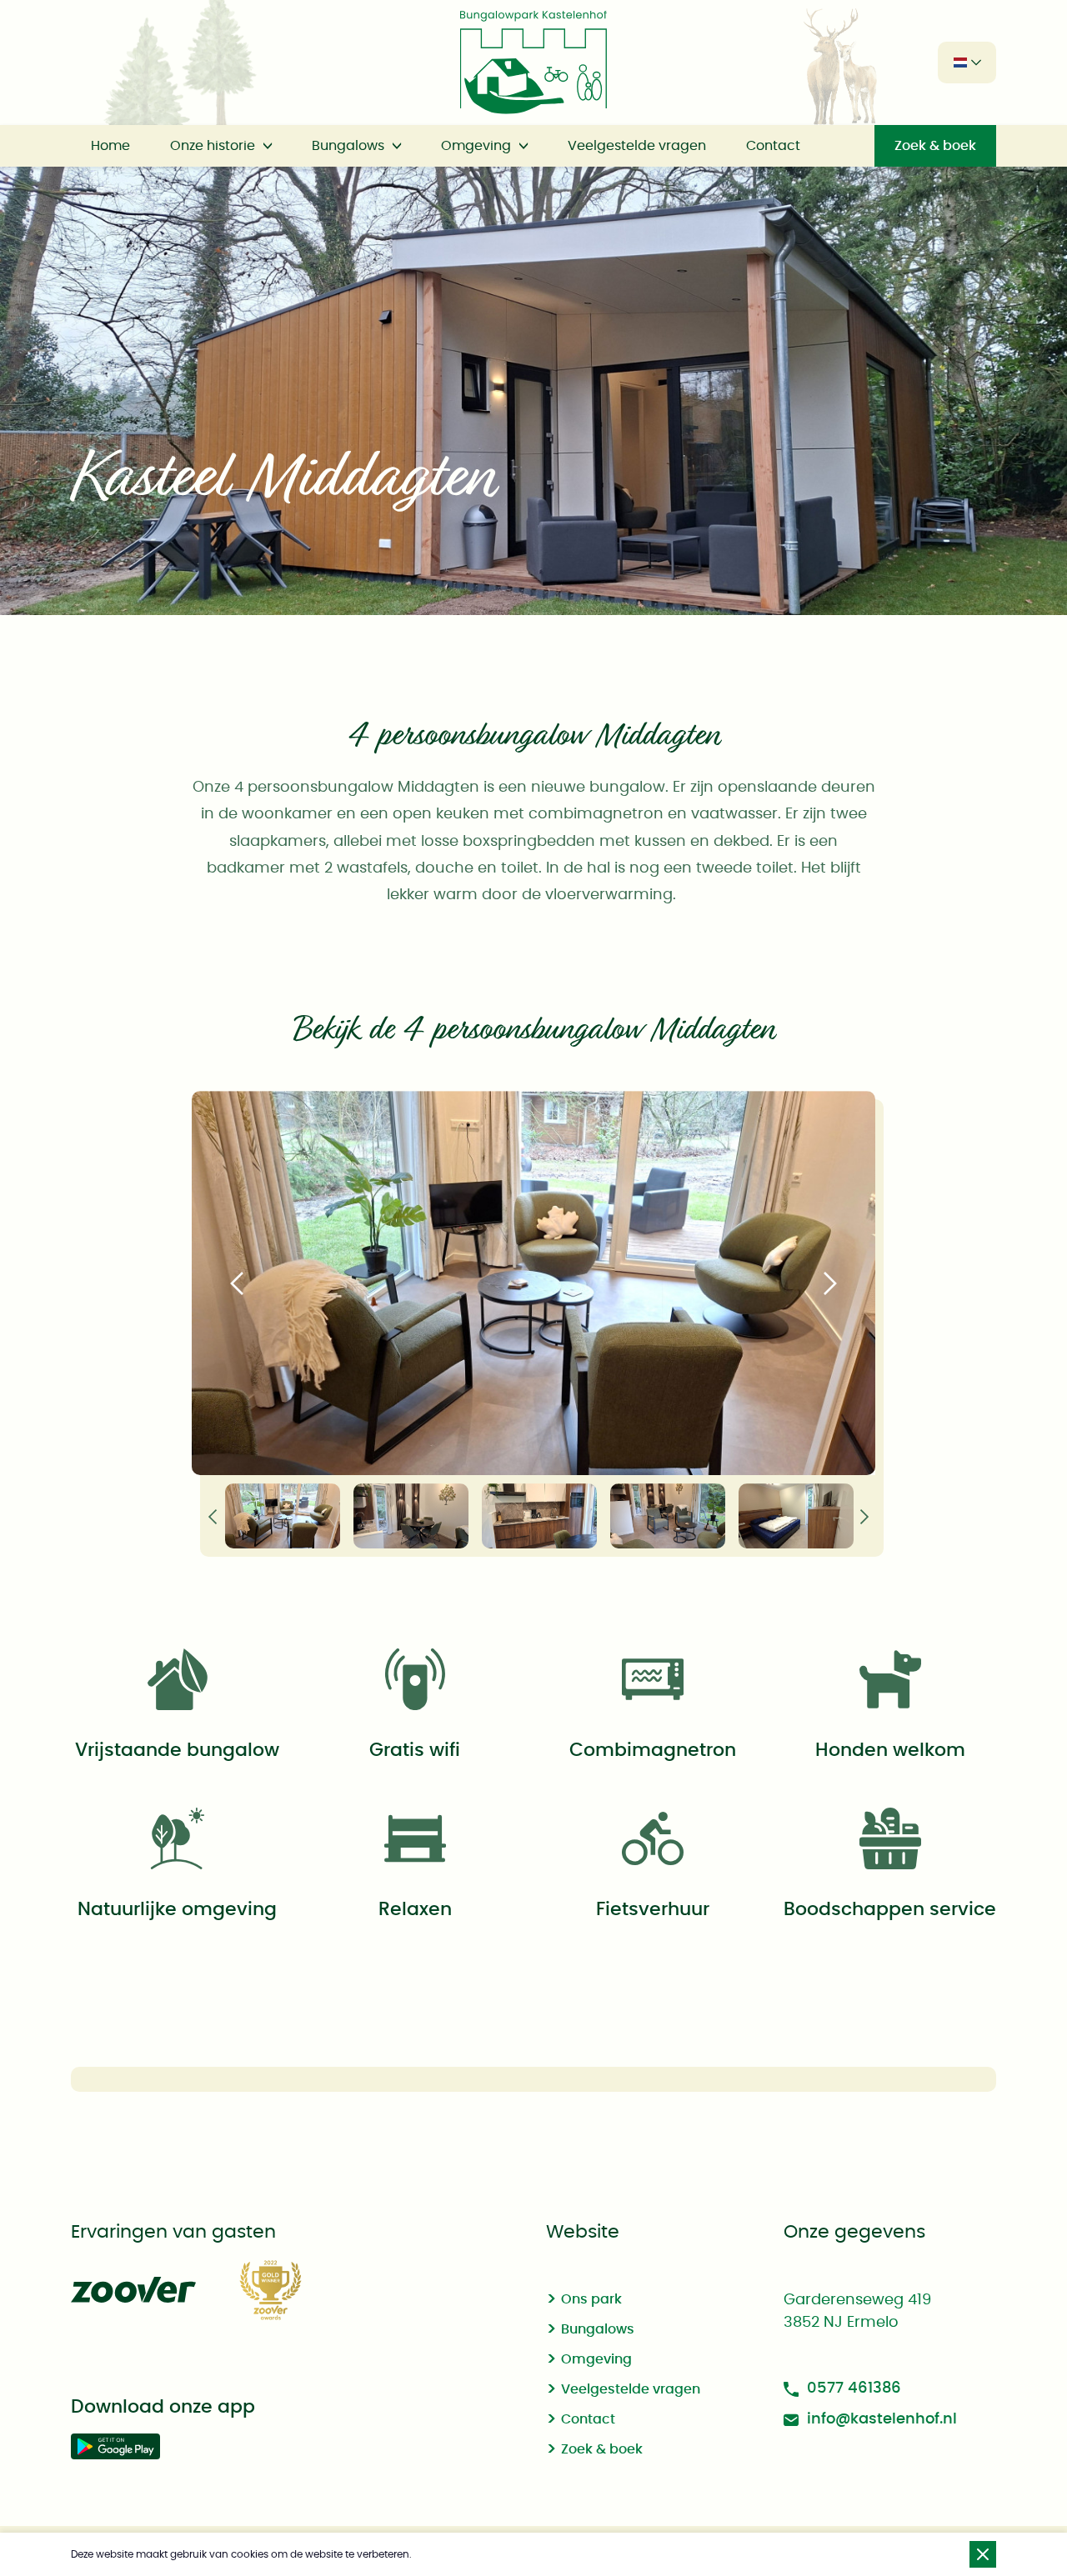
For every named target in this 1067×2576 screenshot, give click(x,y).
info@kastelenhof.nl (882, 2419)
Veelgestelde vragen (637, 146)
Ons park (591, 2299)
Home (110, 146)
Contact (773, 146)
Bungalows (348, 146)
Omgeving (476, 146)
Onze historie (213, 146)
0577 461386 (854, 2388)
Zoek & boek (935, 146)
